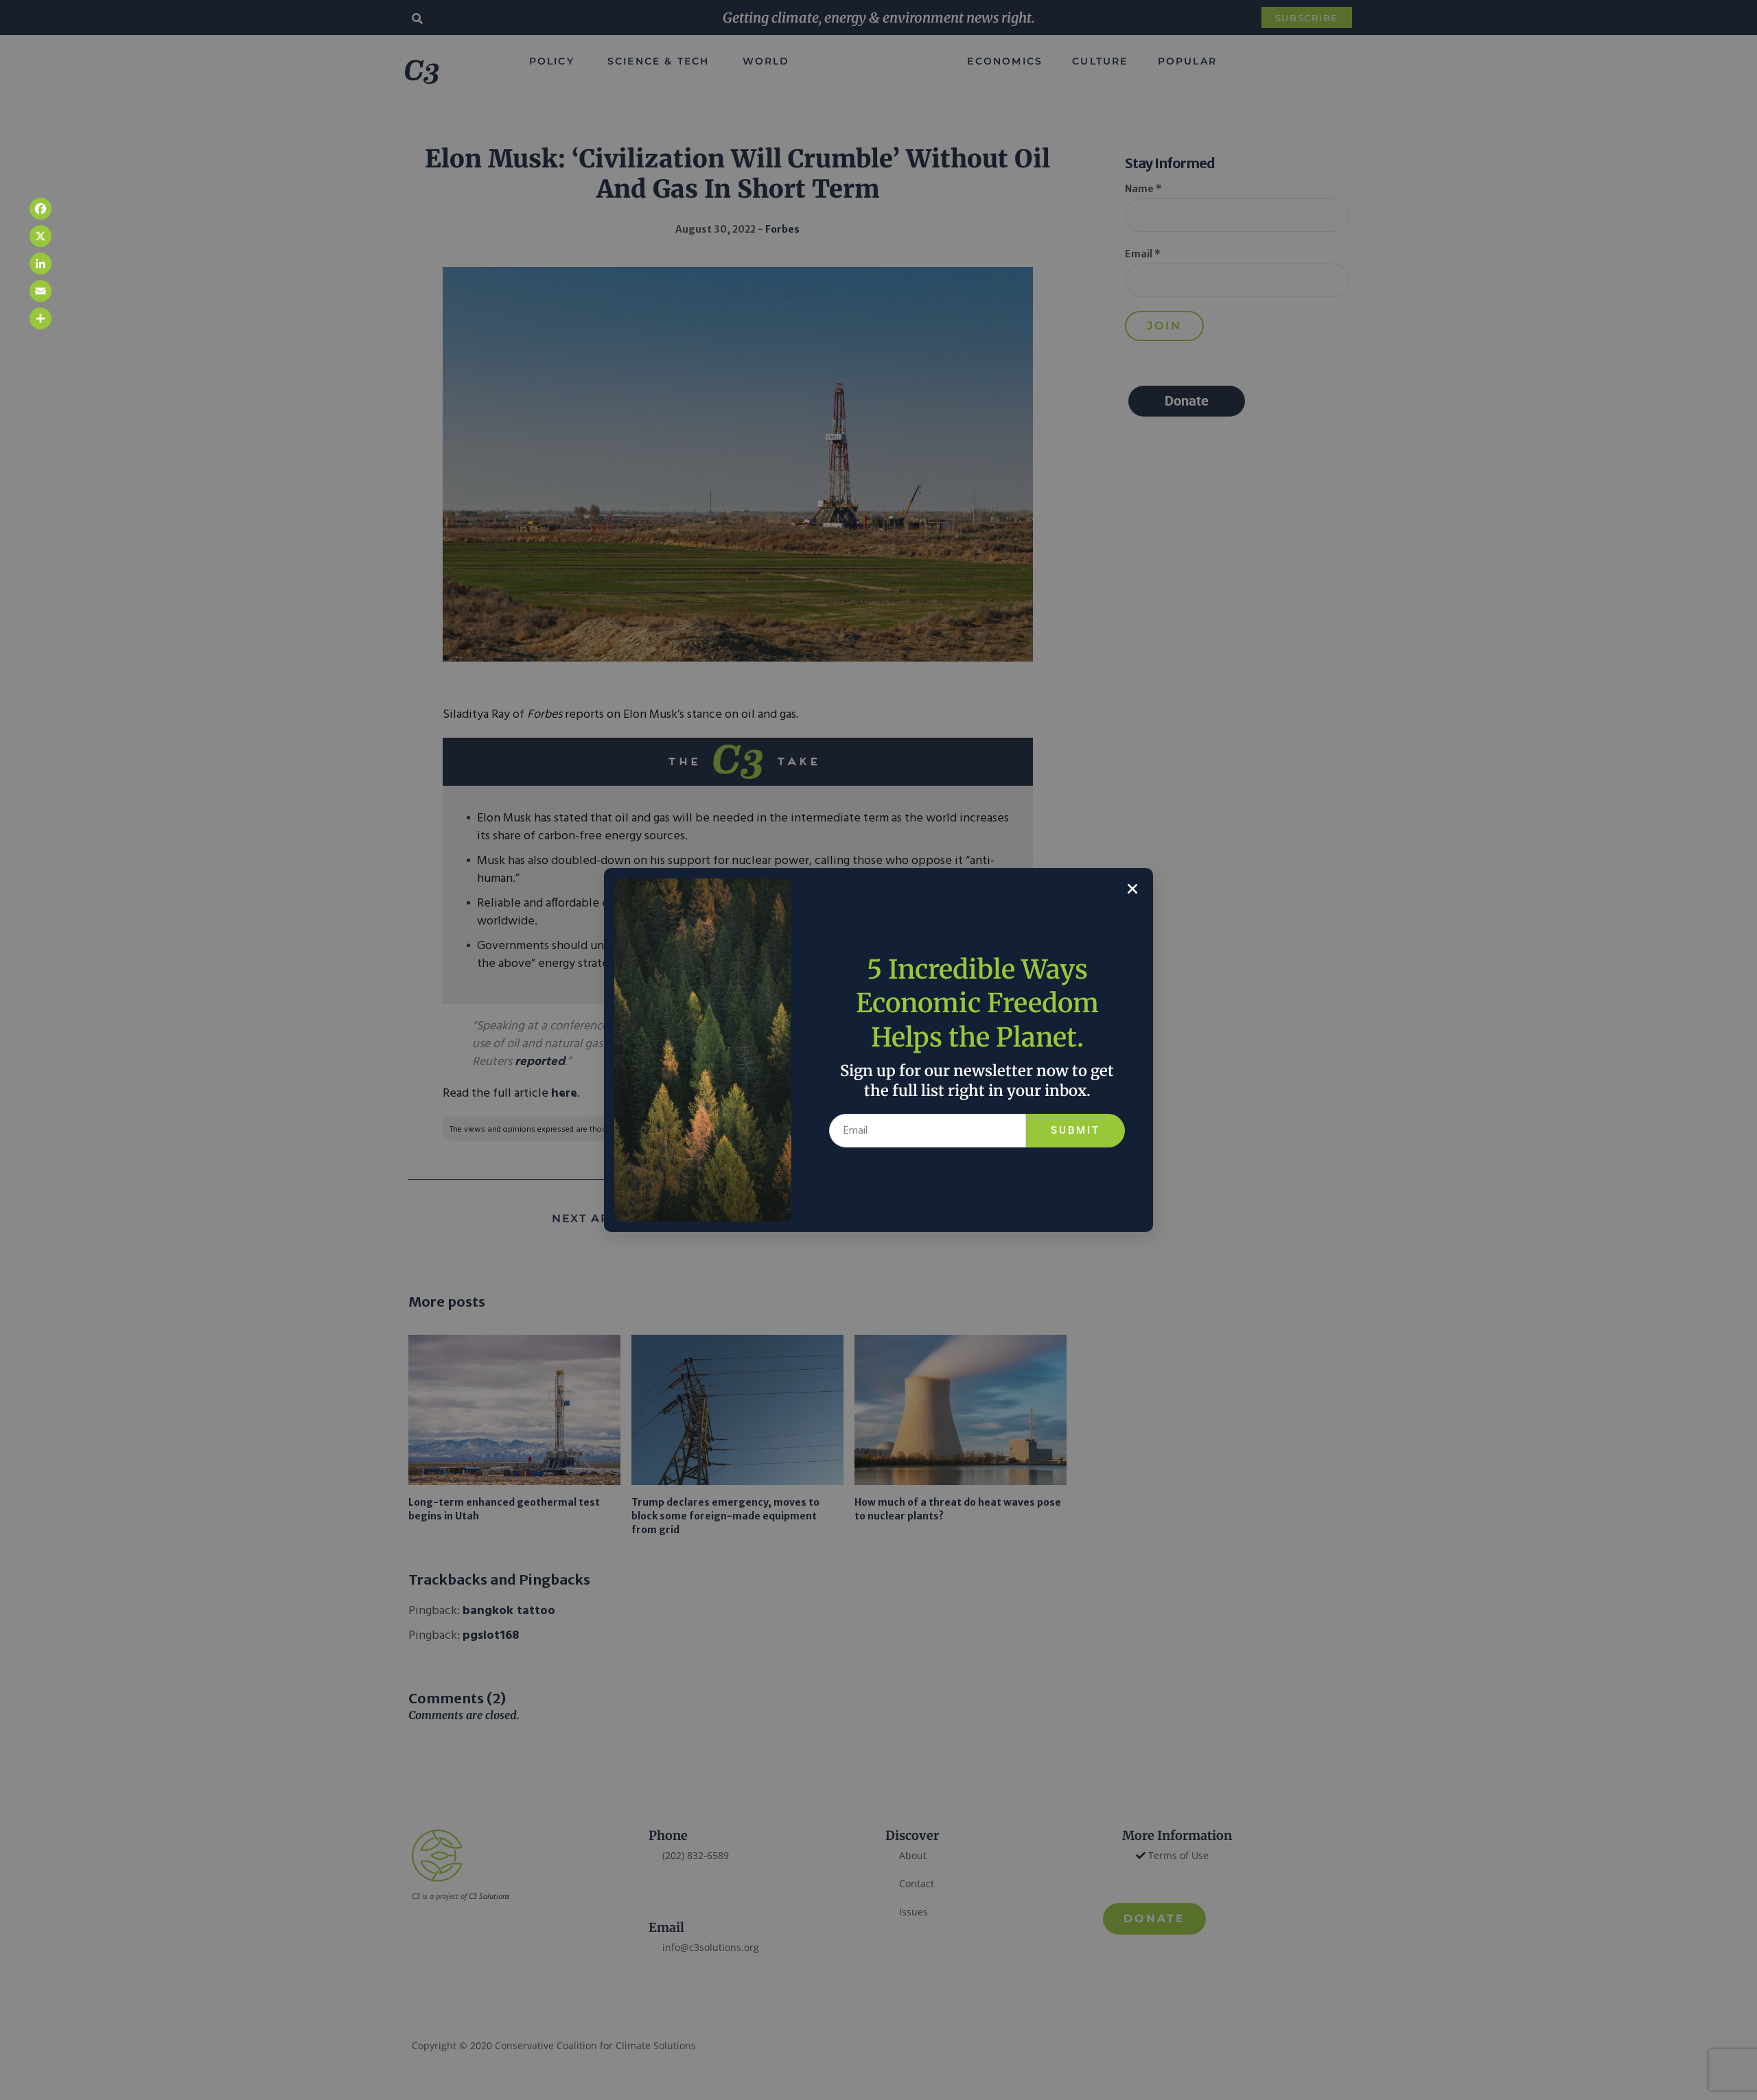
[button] (1132, 889)
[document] (878, 1050)
